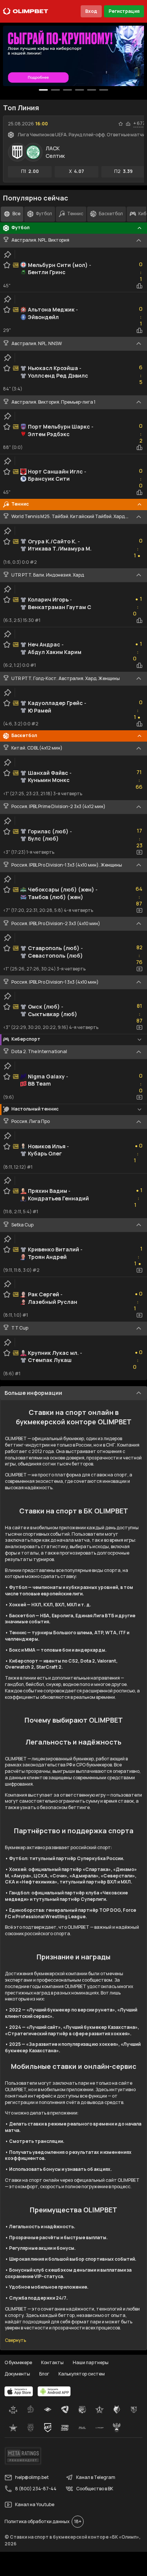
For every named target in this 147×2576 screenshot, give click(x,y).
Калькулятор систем (82, 2374)
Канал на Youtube (35, 2504)
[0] (43, 90)
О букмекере (18, 2362)
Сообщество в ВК (95, 2489)
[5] (104, 90)
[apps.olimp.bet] (19, 2391)
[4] (92, 90)
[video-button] (139, 852)
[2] (67, 90)
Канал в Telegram (96, 2477)
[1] (55, 90)
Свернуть (15, 2340)
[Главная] (26, 11)
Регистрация (124, 11)
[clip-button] (8, 255)
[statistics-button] (128, 124)
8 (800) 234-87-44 (36, 2489)
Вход (91, 11)
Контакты (52, 2362)
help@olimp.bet (32, 2477)
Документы (17, 2374)
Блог (44, 2374)
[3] (80, 90)
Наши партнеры (91, 2362)
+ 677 (139, 123)
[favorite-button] (121, 124)
